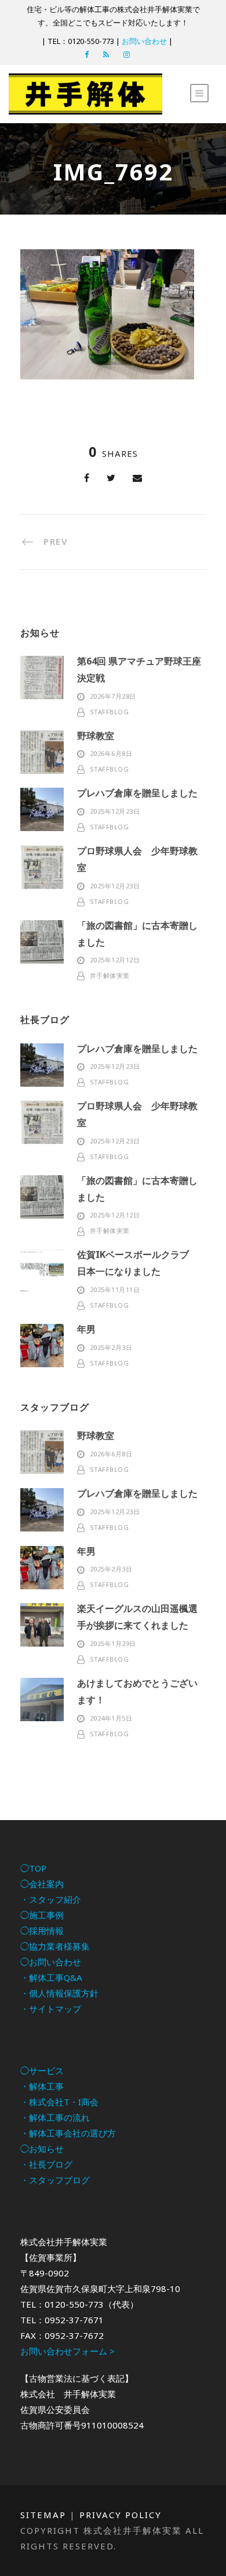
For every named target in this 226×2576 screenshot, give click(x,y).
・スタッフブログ (55, 2180)
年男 (86, 1329)
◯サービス (42, 2071)
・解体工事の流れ (55, 2117)
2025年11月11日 (115, 1289)
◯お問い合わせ (51, 1962)
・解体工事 (42, 2086)
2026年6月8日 (111, 753)
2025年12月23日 (115, 811)
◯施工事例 (42, 1915)
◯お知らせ (42, 2149)
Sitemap (43, 2515)
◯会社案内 (42, 1884)
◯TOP (33, 1868)
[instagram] (127, 54)
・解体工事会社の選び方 (68, 2133)
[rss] (106, 54)
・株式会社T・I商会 (59, 2102)
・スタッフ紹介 (51, 1899)
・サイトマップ (51, 2009)
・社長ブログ (46, 2164)
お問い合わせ (144, 41)
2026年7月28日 (113, 696)
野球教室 (96, 736)
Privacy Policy (121, 2515)
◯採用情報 (42, 1931)
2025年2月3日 (111, 1347)
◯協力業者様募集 (55, 1946)
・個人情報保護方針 (59, 1993)
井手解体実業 (110, 975)
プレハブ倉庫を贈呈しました (137, 793)
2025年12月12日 (115, 960)
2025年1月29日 (113, 1643)
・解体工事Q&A (51, 1977)
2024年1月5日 (111, 1718)
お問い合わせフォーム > (68, 2351)
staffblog (110, 712)
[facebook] (87, 54)
